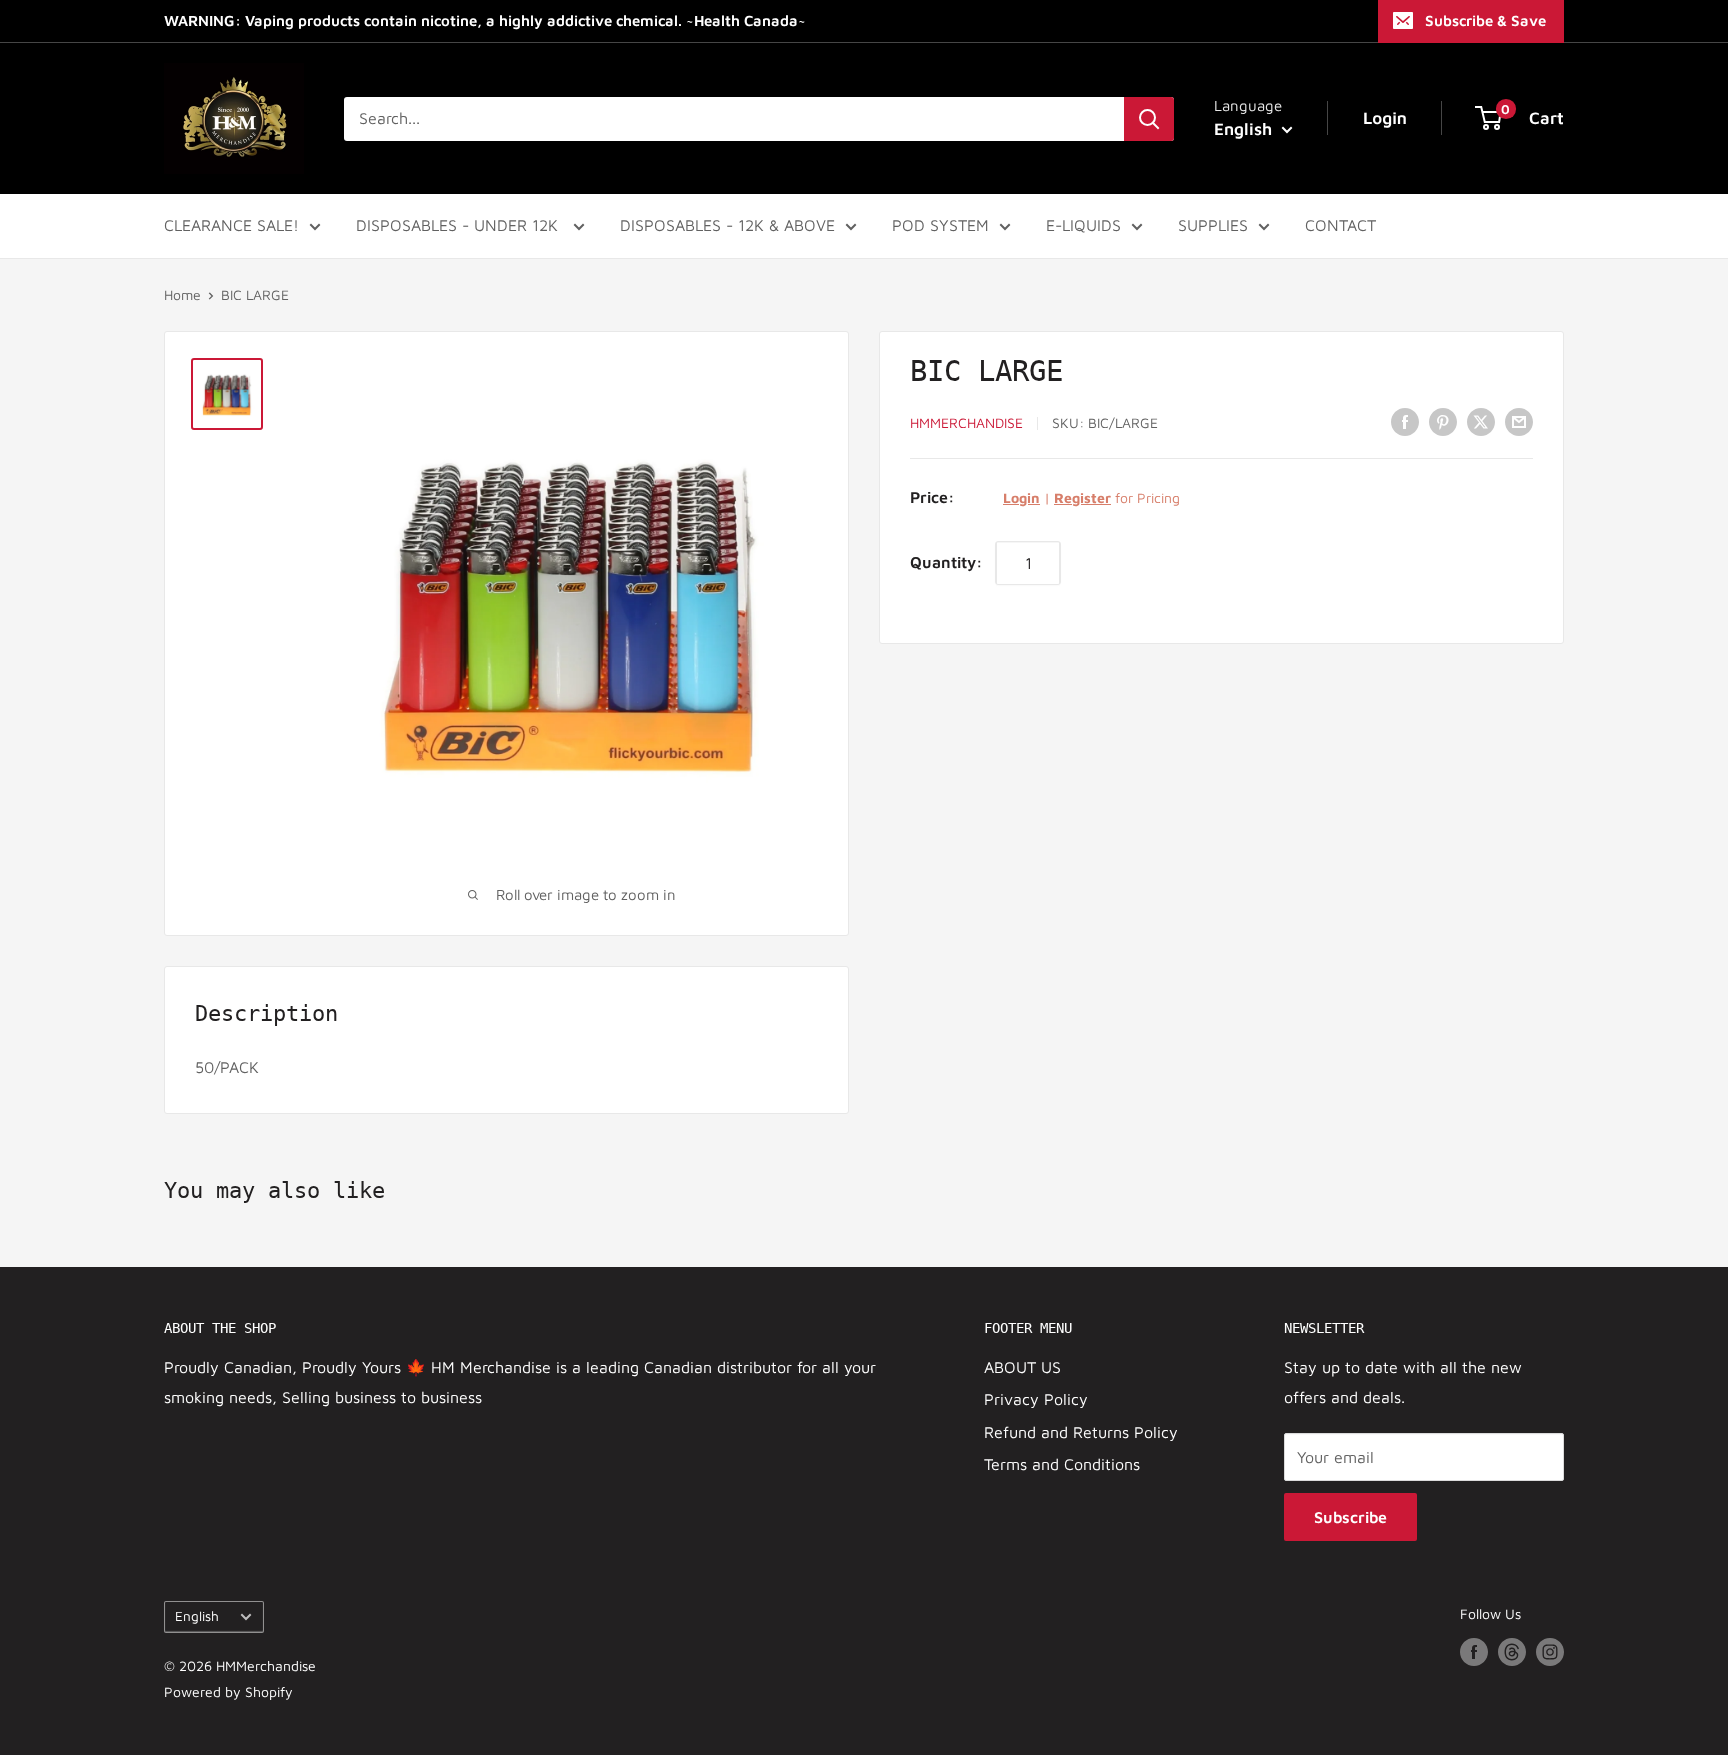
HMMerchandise (966, 422)
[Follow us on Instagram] (1550, 1652)
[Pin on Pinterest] (1443, 421)
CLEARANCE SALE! (231, 225)
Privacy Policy (1036, 1399)
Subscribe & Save (1485, 20)
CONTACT (1340, 225)
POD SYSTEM (940, 225)
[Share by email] (1519, 421)
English (197, 1616)
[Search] (1149, 119)
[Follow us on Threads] (1512, 1652)
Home (182, 294)
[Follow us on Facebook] (1474, 1652)
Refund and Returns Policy (1081, 1432)
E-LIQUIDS (1083, 225)
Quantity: (946, 562)
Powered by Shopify (228, 1691)
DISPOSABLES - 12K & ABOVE (727, 225)
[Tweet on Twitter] (1481, 421)
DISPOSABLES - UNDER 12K (459, 225)
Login (1021, 497)
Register (1082, 497)
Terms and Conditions (1062, 1464)
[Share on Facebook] (1405, 421)
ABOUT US (1022, 1367)
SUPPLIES (1213, 225)
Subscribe (1350, 1517)
